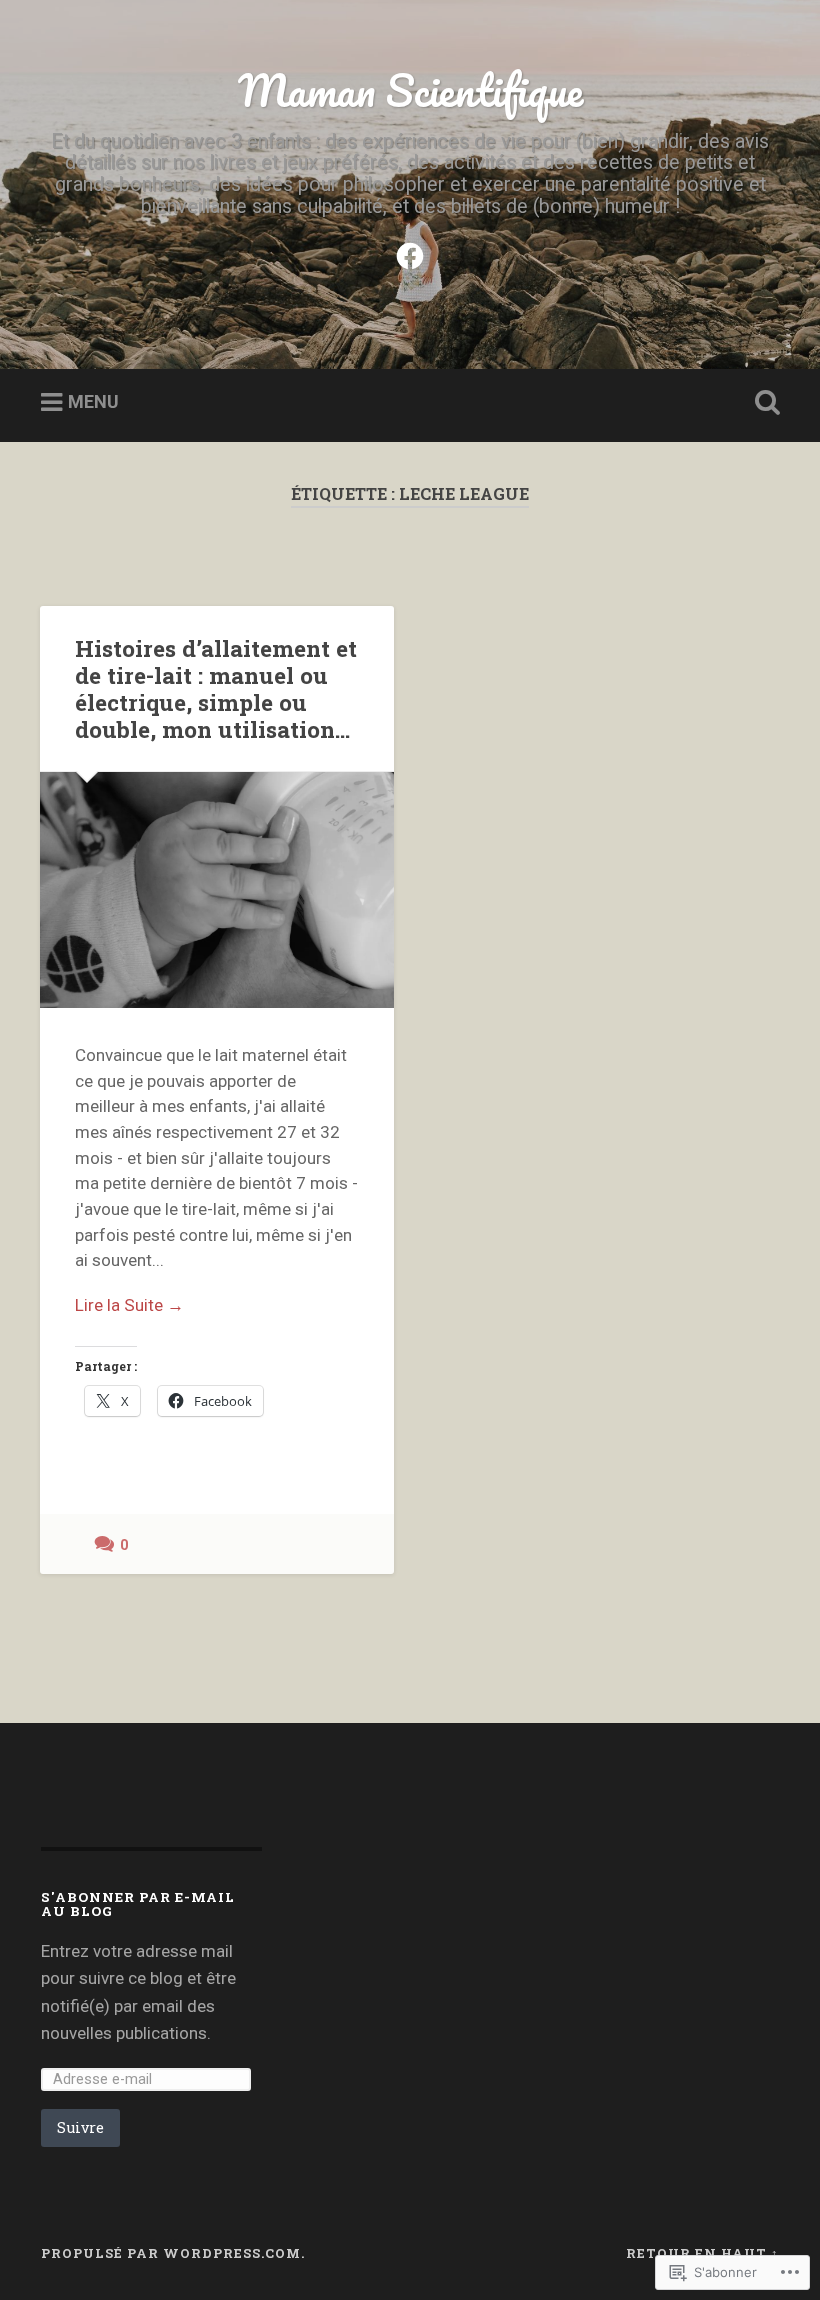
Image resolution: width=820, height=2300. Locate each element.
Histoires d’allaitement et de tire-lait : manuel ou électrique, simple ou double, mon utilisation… (216, 688)
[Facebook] (410, 254)
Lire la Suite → (129, 1305)
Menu (93, 401)
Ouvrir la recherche (763, 403)
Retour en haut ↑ (702, 2253)
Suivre (80, 2127)
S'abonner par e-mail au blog (138, 1904)
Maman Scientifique (410, 89)
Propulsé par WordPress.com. (173, 2253)
